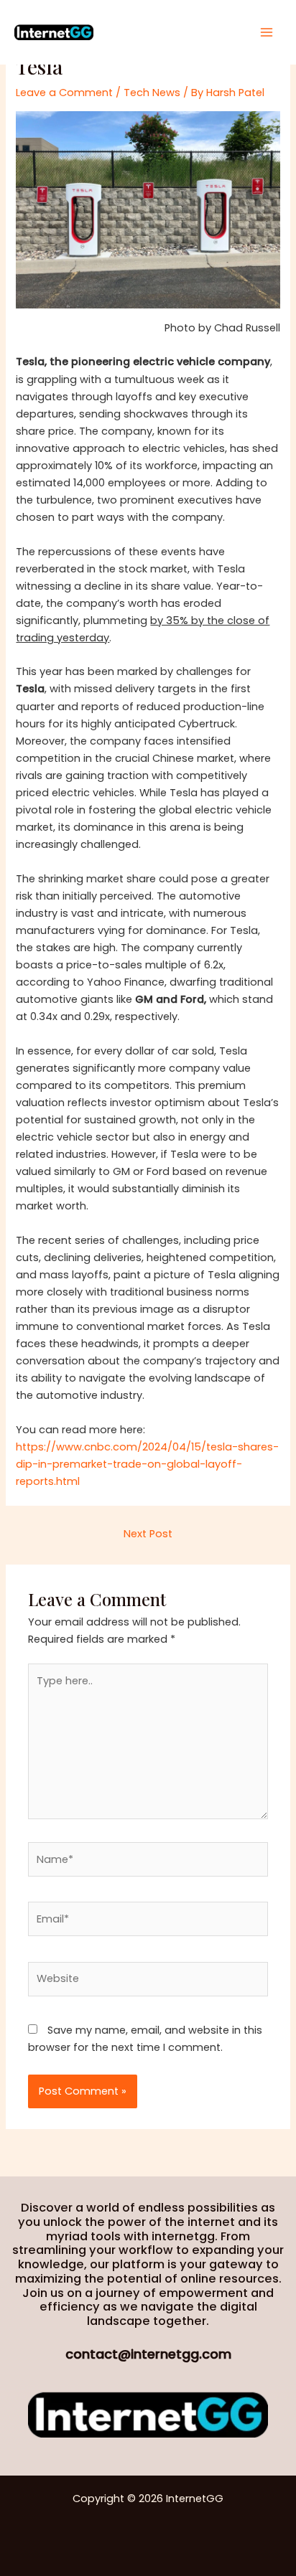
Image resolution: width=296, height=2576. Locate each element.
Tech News (152, 93)
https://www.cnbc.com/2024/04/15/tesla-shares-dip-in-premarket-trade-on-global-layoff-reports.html (147, 1464)
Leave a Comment (64, 93)
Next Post (148, 1534)
